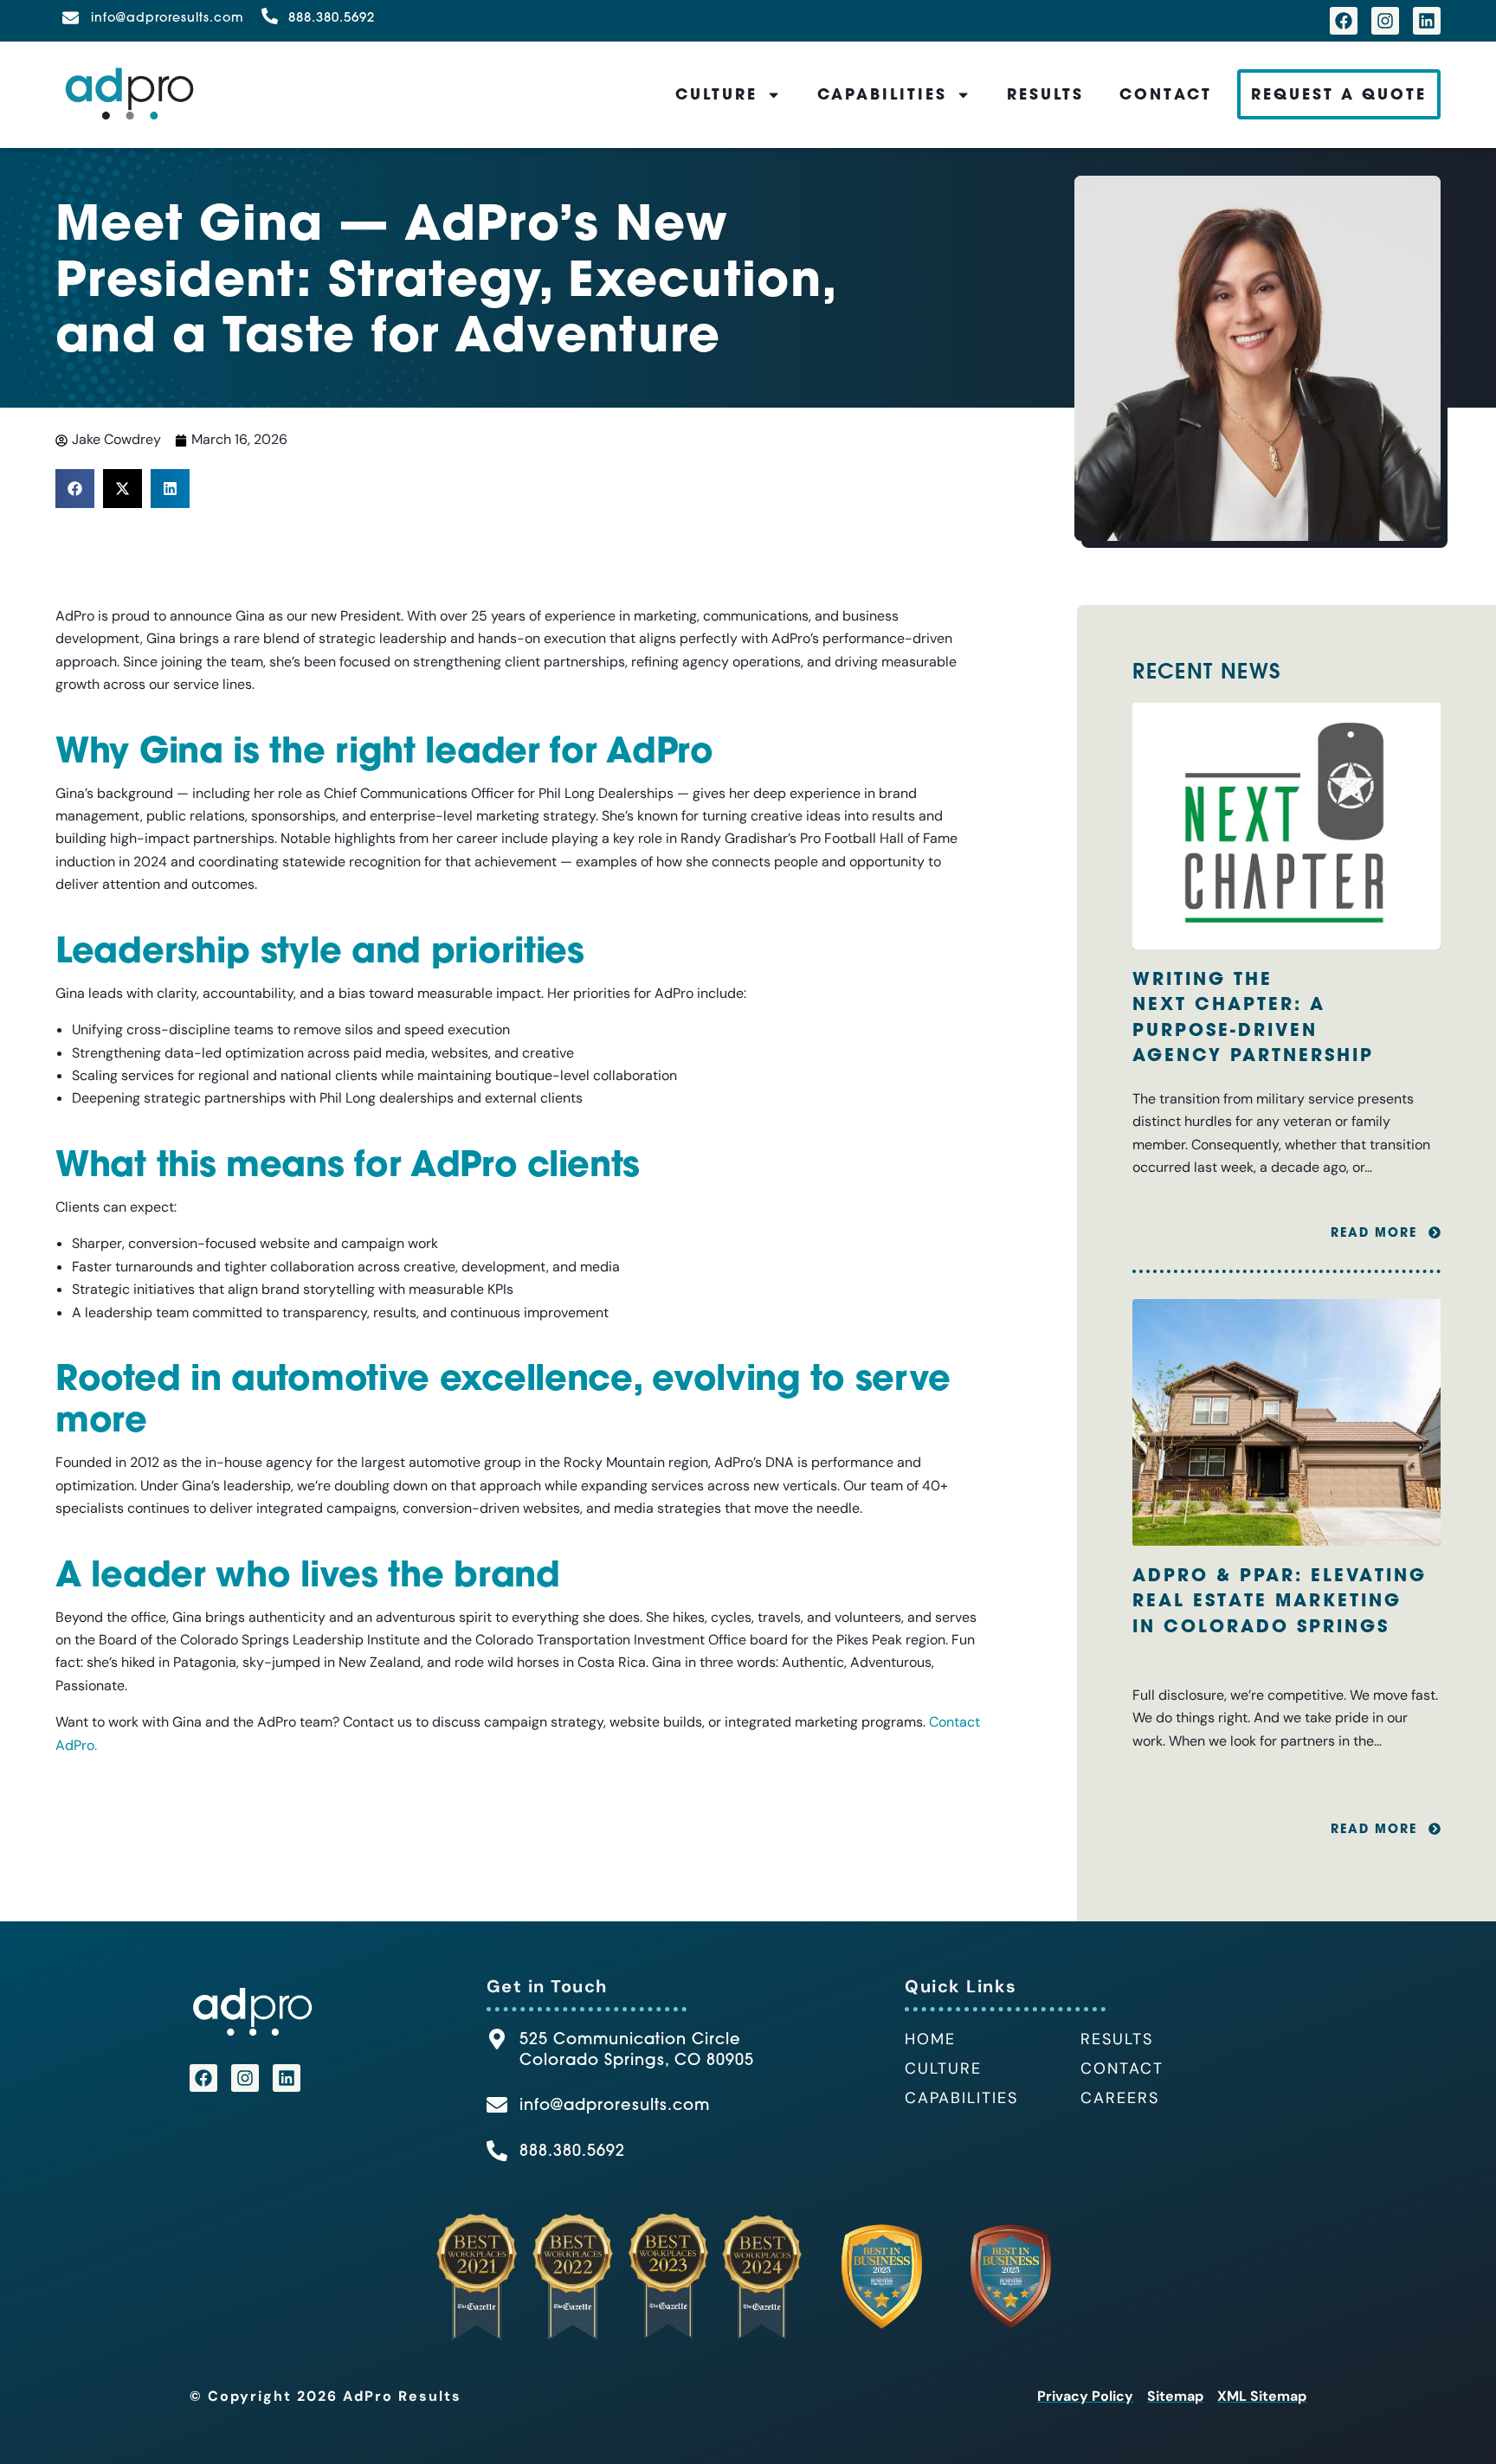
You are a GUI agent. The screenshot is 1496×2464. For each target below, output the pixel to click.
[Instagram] (1385, 21)
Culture (716, 94)
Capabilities (882, 94)
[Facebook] (1344, 21)
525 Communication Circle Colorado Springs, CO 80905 (637, 2049)
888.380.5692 (332, 17)
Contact (1166, 94)
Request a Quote (1339, 94)
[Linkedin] (1427, 21)
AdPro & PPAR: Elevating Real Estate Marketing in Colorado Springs (1280, 1600)
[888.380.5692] (270, 16)
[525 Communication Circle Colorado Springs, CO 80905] (497, 2039)
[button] (75, 489)
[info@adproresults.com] (71, 18)
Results (1045, 94)
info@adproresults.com (168, 17)
